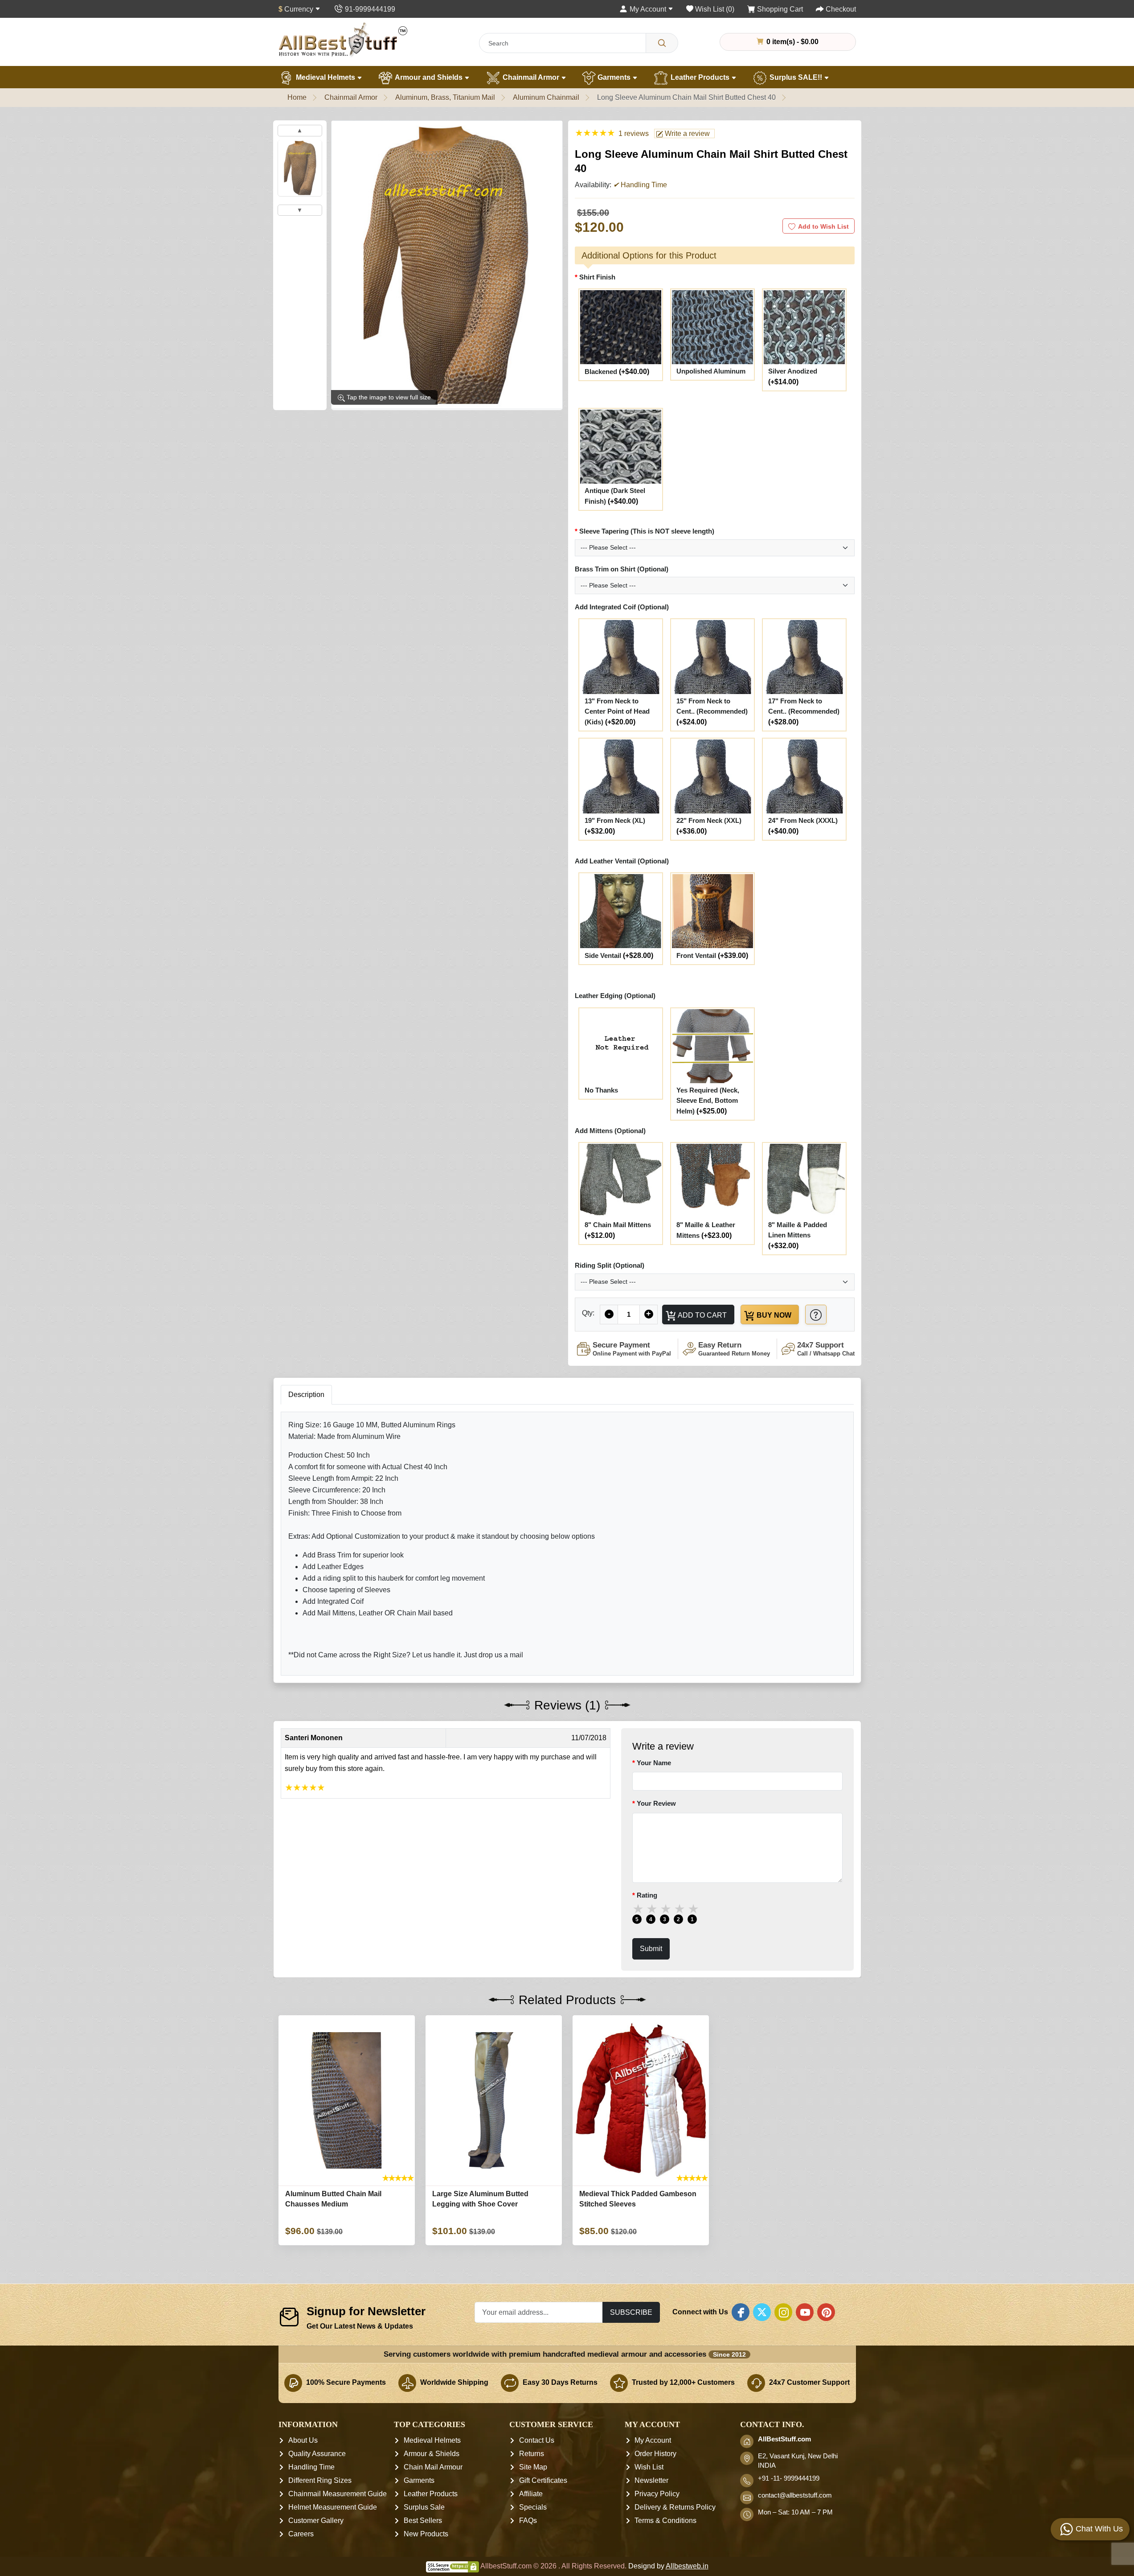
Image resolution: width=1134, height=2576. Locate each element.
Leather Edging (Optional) (615, 996)
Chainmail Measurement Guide (338, 2494)
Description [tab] (306, 1395)
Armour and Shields (429, 77)
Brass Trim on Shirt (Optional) (622, 569)
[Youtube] (805, 2312)
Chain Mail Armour (433, 2467)
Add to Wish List (823, 226)
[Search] (662, 43)
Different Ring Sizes (320, 2481)
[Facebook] (741, 2312)
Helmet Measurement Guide (333, 2508)
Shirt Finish (597, 277)
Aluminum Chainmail (546, 97)
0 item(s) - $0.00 (792, 41)
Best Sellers (423, 2521)
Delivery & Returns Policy (675, 2508)
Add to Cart (702, 1315)
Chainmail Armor (531, 77)
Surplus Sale (424, 2508)
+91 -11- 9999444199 (789, 2479)
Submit (651, 1948)
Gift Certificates (543, 2481)
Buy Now (773, 1315)
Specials (533, 2508)
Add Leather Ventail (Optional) (622, 861)
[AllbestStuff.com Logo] (343, 39)
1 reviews (634, 134)
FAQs (528, 2521)
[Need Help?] (816, 1314)
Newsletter (651, 2481)
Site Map (533, 2467)
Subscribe (631, 2312)
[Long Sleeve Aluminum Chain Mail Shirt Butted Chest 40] (300, 168)
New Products (426, 2534)
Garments (614, 77)
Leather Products (700, 77)
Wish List (649, 2467)
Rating (647, 1895)
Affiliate (531, 2494)
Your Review (656, 1803)
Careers (301, 2534)
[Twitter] (762, 2312)
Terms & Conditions (665, 2521)
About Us (303, 2441)
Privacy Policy (657, 2494)
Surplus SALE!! (796, 77)
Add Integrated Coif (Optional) (622, 607)
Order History (655, 2454)
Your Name (654, 1763)
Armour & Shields (432, 2454)
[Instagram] (783, 2312)
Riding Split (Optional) (610, 1265)
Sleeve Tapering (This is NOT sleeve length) (647, 531)
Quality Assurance (317, 2454)
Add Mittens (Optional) (610, 1131)
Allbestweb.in (687, 2566)
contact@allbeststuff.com (795, 2496)
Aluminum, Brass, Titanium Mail (445, 97)
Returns (532, 2454)
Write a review (686, 134)
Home (297, 97)
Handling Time (311, 2467)
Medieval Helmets (325, 77)
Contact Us (537, 2441)
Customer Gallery (316, 2521)
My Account (653, 2441)
